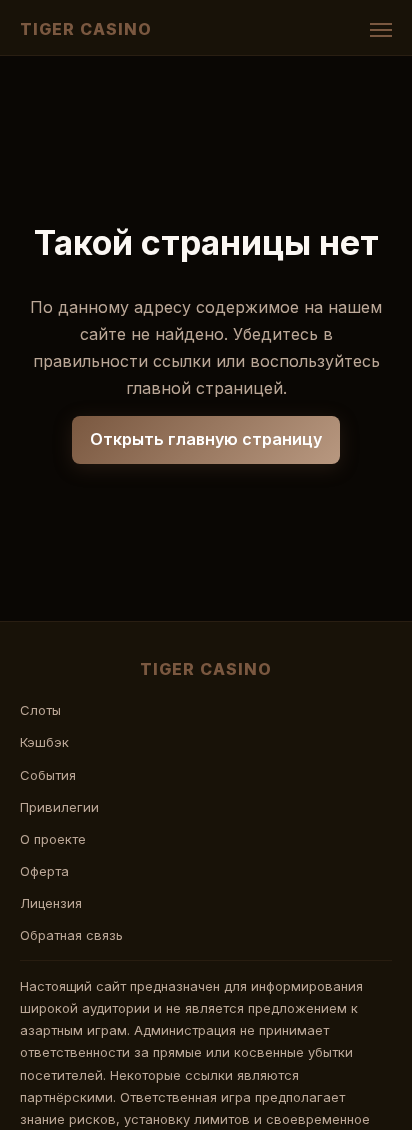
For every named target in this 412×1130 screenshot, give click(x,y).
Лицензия (51, 903)
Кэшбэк (44, 742)
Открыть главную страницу (206, 439)
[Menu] (381, 30)
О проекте (53, 839)
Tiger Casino (86, 29)
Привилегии (59, 807)
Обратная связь (71, 935)
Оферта (44, 871)
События (48, 775)
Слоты (40, 710)
